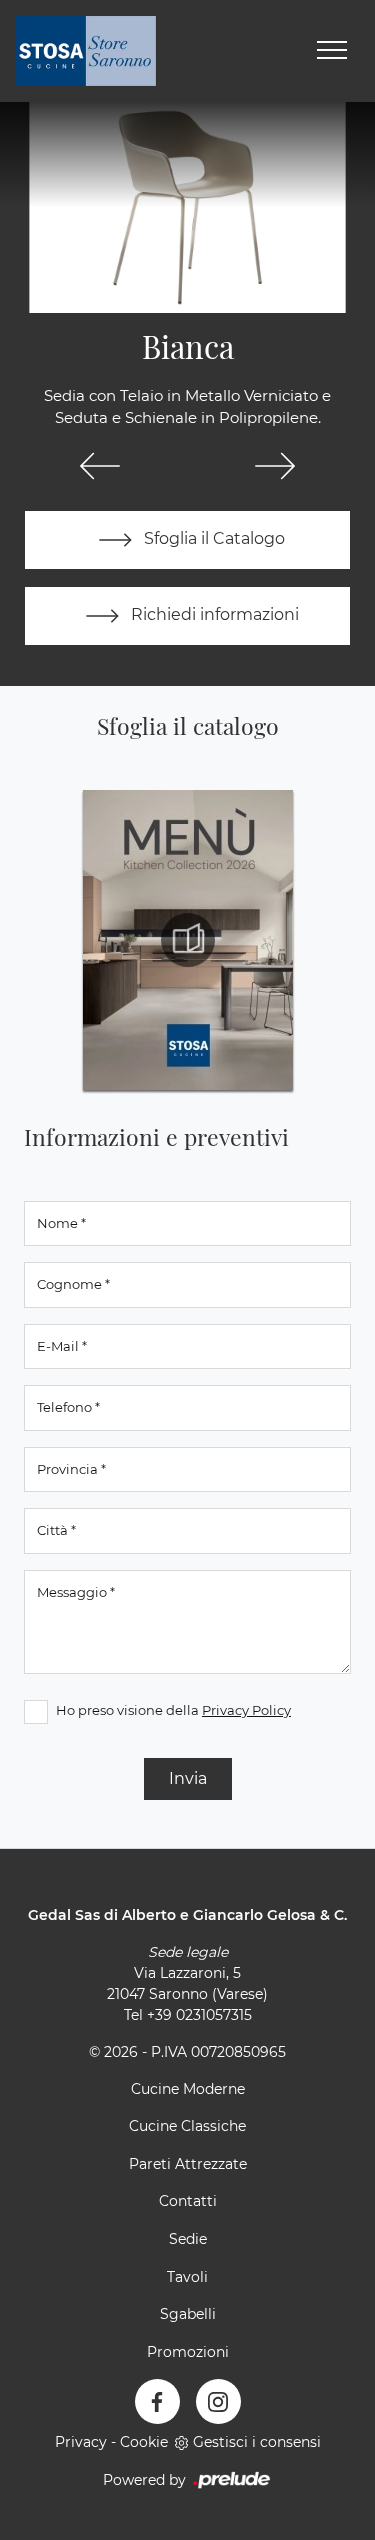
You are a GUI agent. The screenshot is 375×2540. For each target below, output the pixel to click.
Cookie (144, 2442)
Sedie (188, 2239)
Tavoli (187, 2277)
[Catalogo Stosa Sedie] (188, 940)
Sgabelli (188, 2314)
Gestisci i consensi (257, 2442)
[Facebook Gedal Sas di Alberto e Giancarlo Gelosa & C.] (157, 2401)
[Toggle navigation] (332, 51)
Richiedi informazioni (213, 614)
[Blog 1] (276, 466)
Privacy (81, 2442)
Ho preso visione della (173, 1710)
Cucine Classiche (187, 2126)
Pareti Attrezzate (188, 2164)
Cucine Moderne (188, 2089)
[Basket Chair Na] (100, 466)
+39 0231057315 (199, 2015)
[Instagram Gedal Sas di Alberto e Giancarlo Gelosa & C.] (218, 2401)
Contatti (188, 2201)
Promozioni (188, 2352)
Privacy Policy (246, 1710)
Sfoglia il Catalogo (212, 538)
